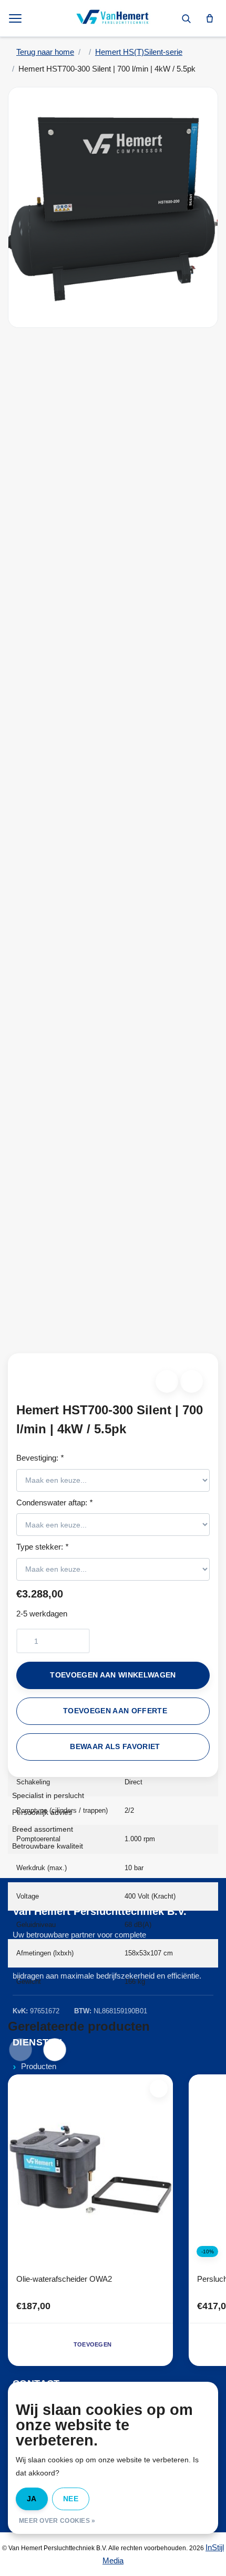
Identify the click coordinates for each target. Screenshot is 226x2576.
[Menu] (16, 18)
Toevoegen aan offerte (115, 1711)
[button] (167, 1381)
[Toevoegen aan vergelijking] (192, 1381)
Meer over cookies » (57, 2521)
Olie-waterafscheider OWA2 (64, 2279)
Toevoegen (93, 2344)
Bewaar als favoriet (115, 1747)
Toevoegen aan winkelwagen (113, 1675)
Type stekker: (42, 1547)
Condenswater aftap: (54, 1502)
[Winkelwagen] (210, 18)
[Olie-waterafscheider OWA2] (90, 2170)
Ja (32, 2499)
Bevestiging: (40, 1458)
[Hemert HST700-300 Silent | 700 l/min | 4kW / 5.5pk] (113, 207)
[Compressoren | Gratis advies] (113, 18)
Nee (71, 2499)
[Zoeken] (186, 18)
